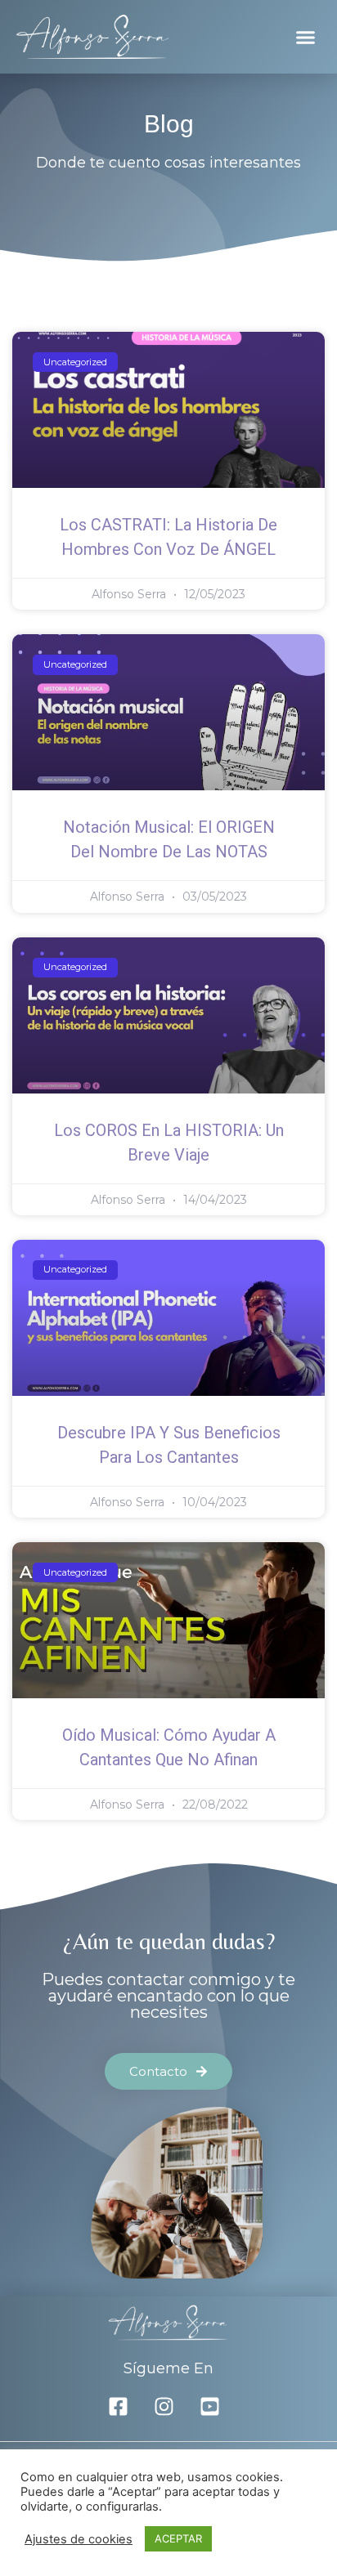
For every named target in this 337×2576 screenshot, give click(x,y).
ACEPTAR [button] (178, 2538)
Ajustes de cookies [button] (79, 2539)
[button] (306, 37)
